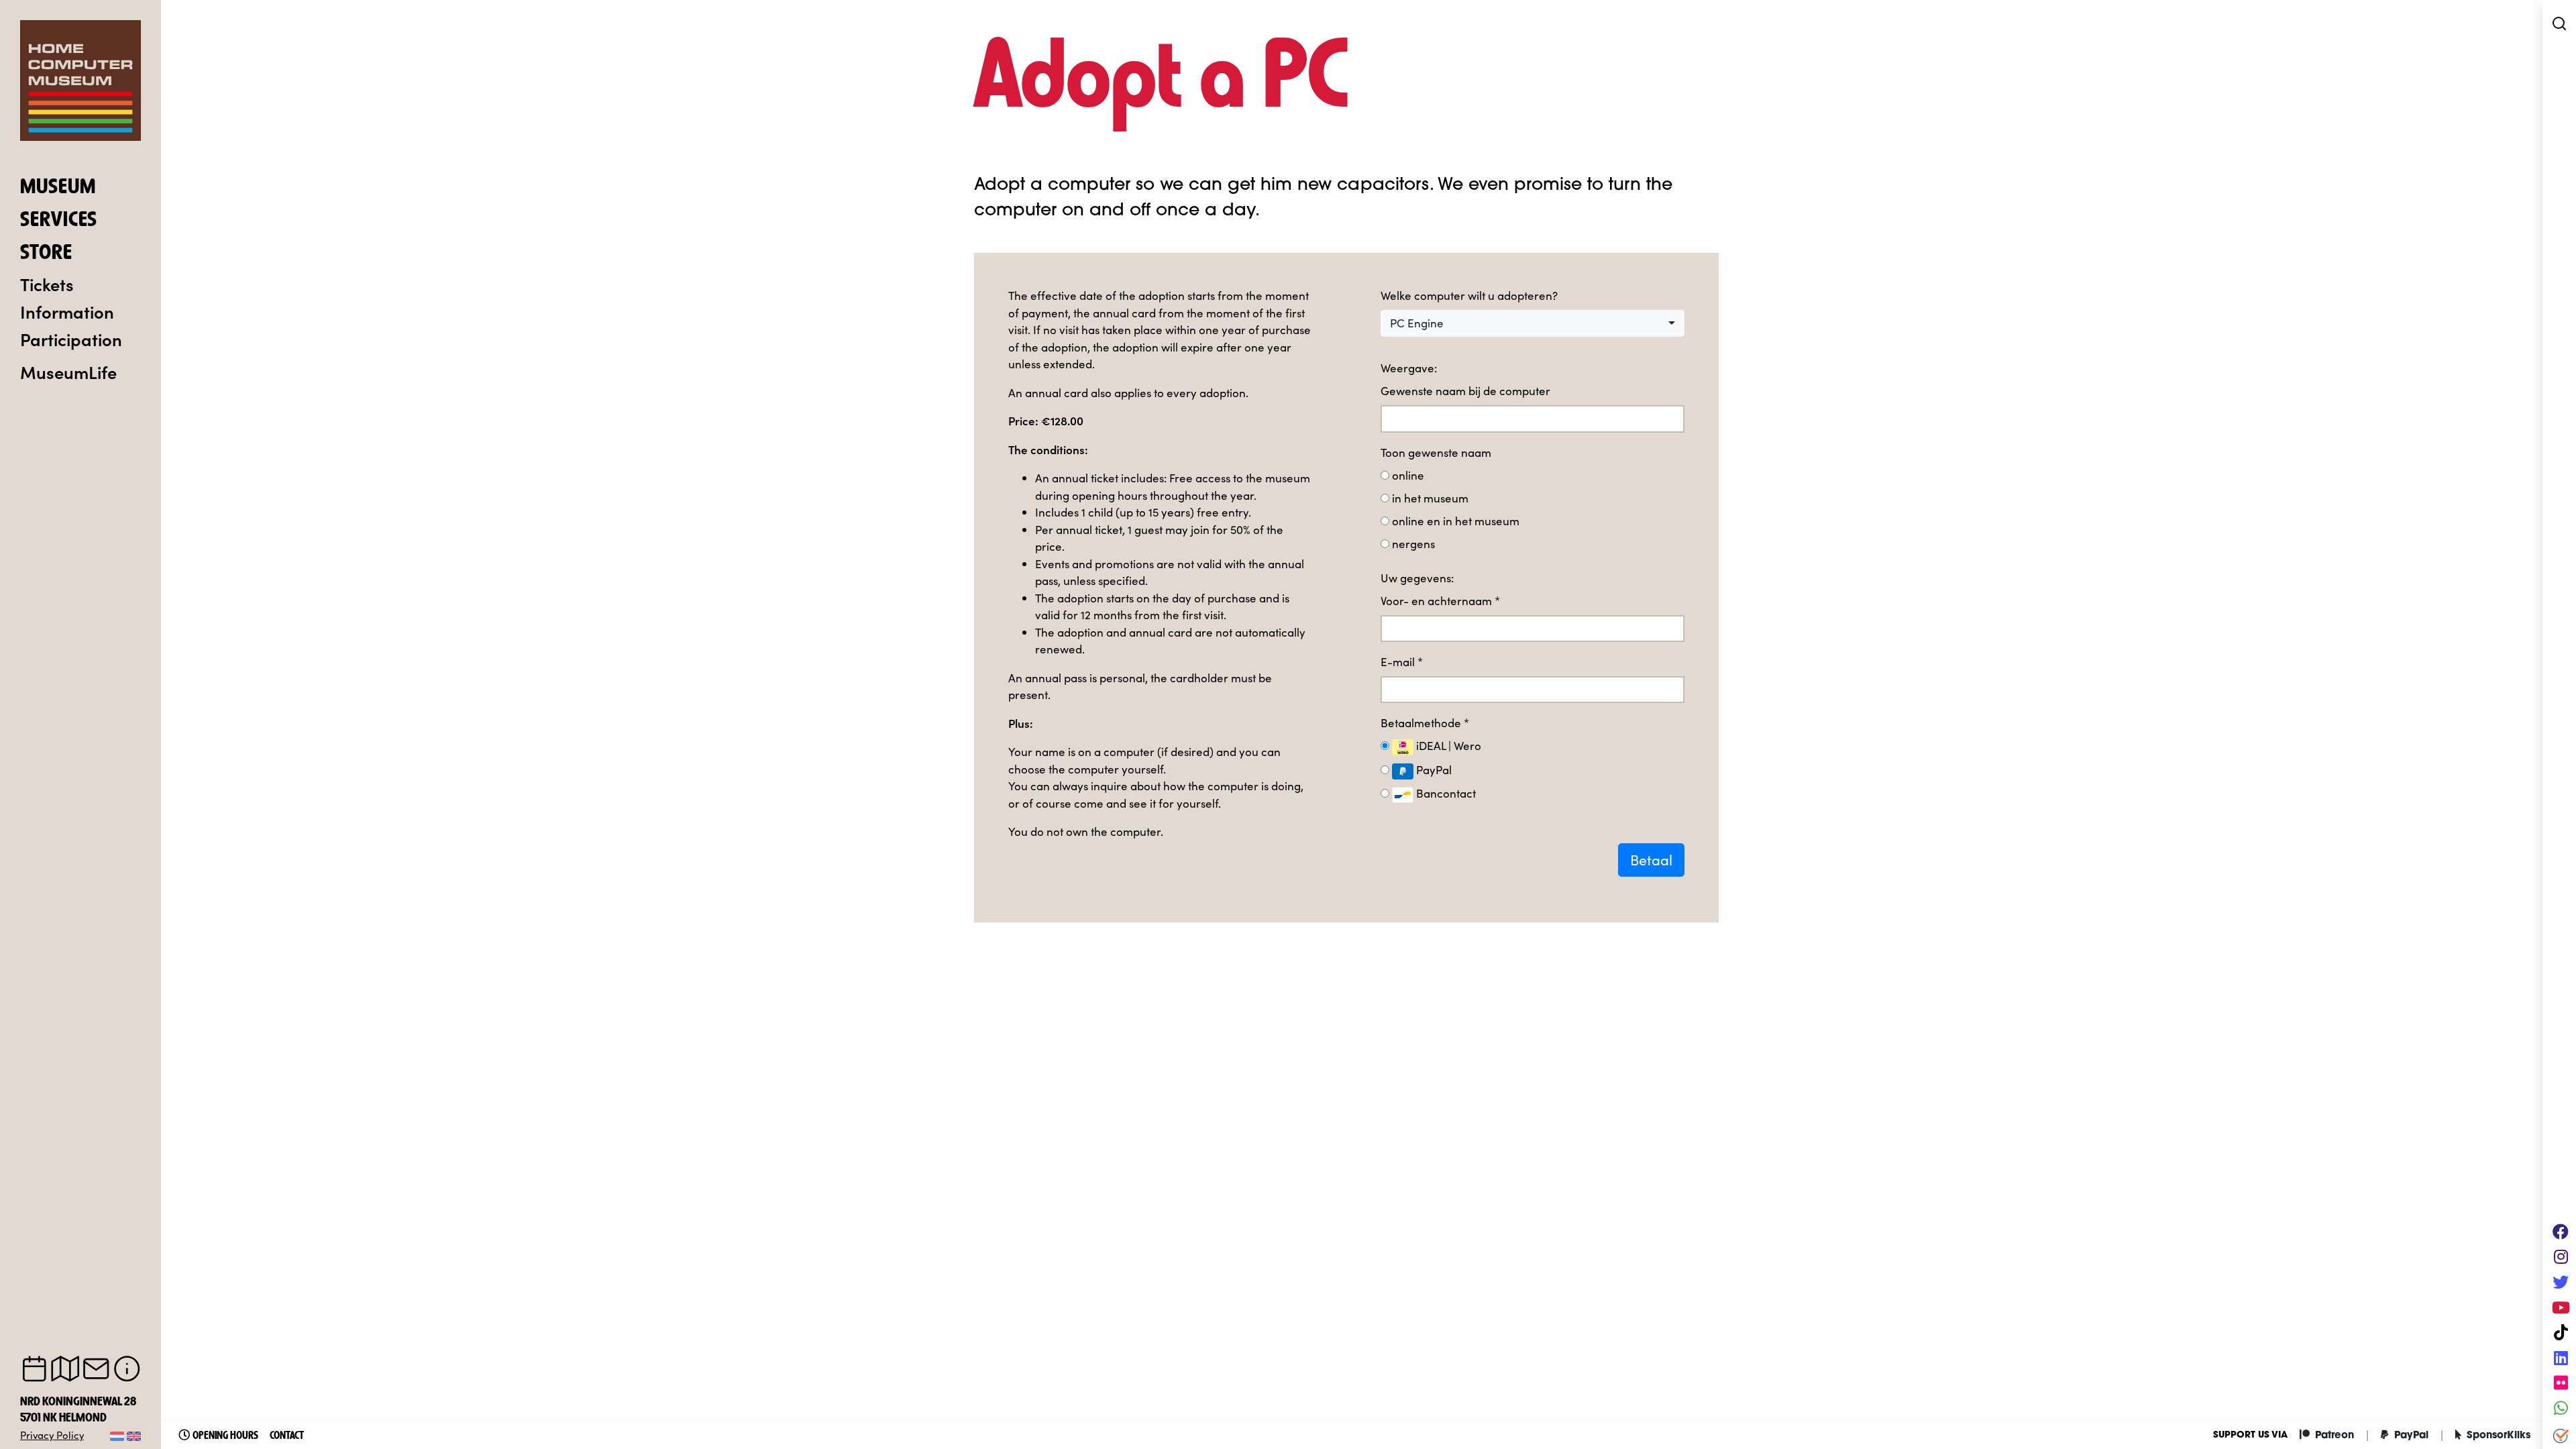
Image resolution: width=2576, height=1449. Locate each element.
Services (59, 221)
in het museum (1430, 498)
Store (46, 254)
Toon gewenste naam (1436, 452)
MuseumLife (68, 372)
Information (67, 311)
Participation (71, 339)
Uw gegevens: (1417, 578)
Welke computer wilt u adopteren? (1469, 296)
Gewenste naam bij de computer (1465, 391)
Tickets (47, 284)
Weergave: (1409, 368)
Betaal (1651, 860)
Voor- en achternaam (1440, 601)
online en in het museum (1456, 521)
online (1408, 475)
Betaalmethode (1425, 723)
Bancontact (1445, 793)
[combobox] (1533, 323)
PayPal (1433, 770)
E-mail (1402, 662)
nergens (1413, 544)
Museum (58, 188)
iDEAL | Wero (1447, 746)
